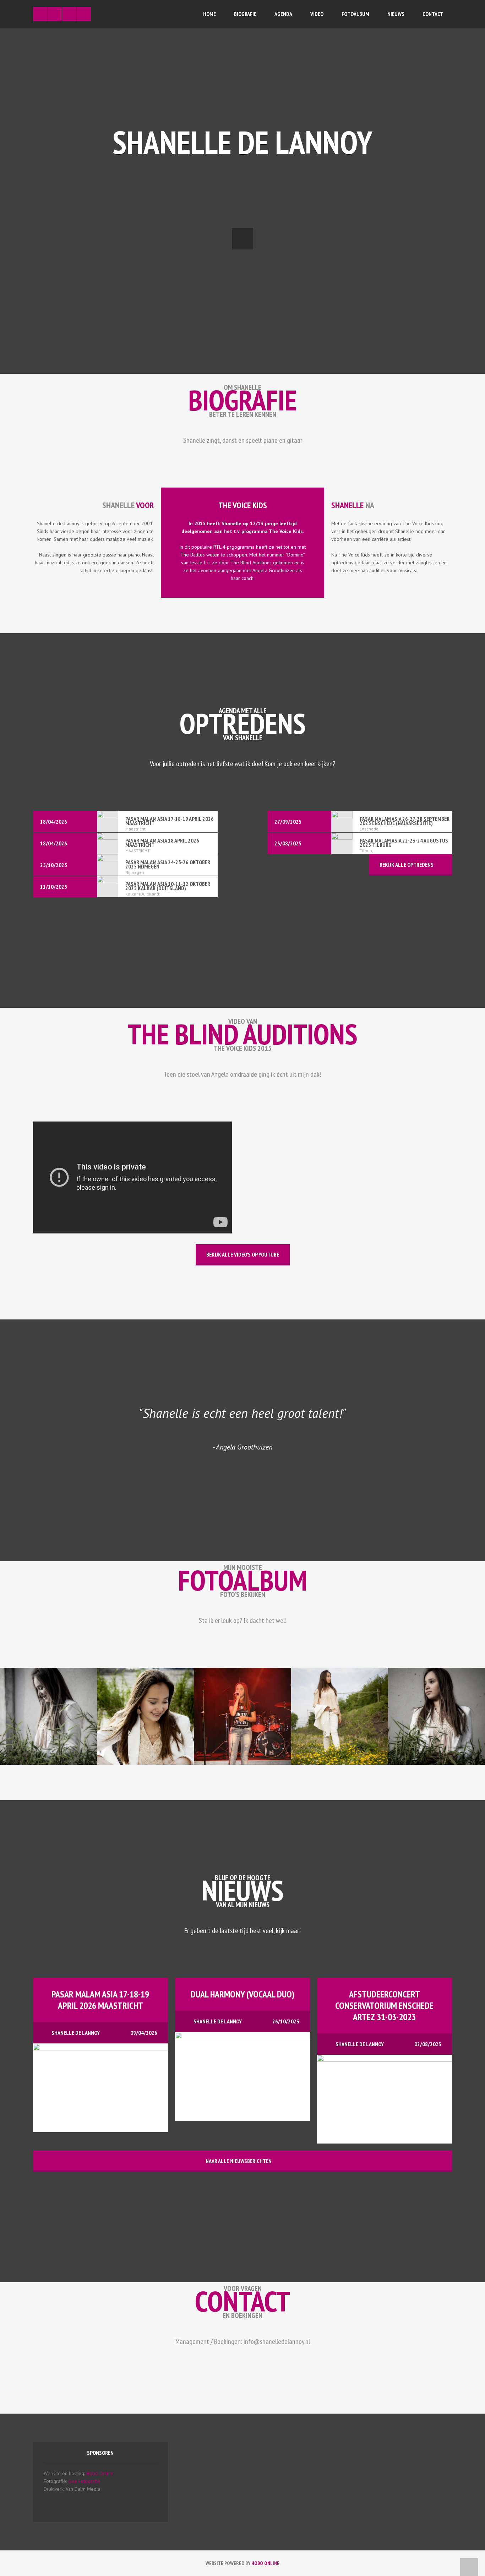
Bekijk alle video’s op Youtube (243, 1254)
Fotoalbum (355, 14)
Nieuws (396, 14)
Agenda (283, 14)
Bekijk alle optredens (407, 865)
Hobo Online (100, 2473)
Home (209, 14)
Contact (433, 14)
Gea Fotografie (84, 2481)
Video (317, 14)
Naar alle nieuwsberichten (239, 2161)
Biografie (245, 14)
